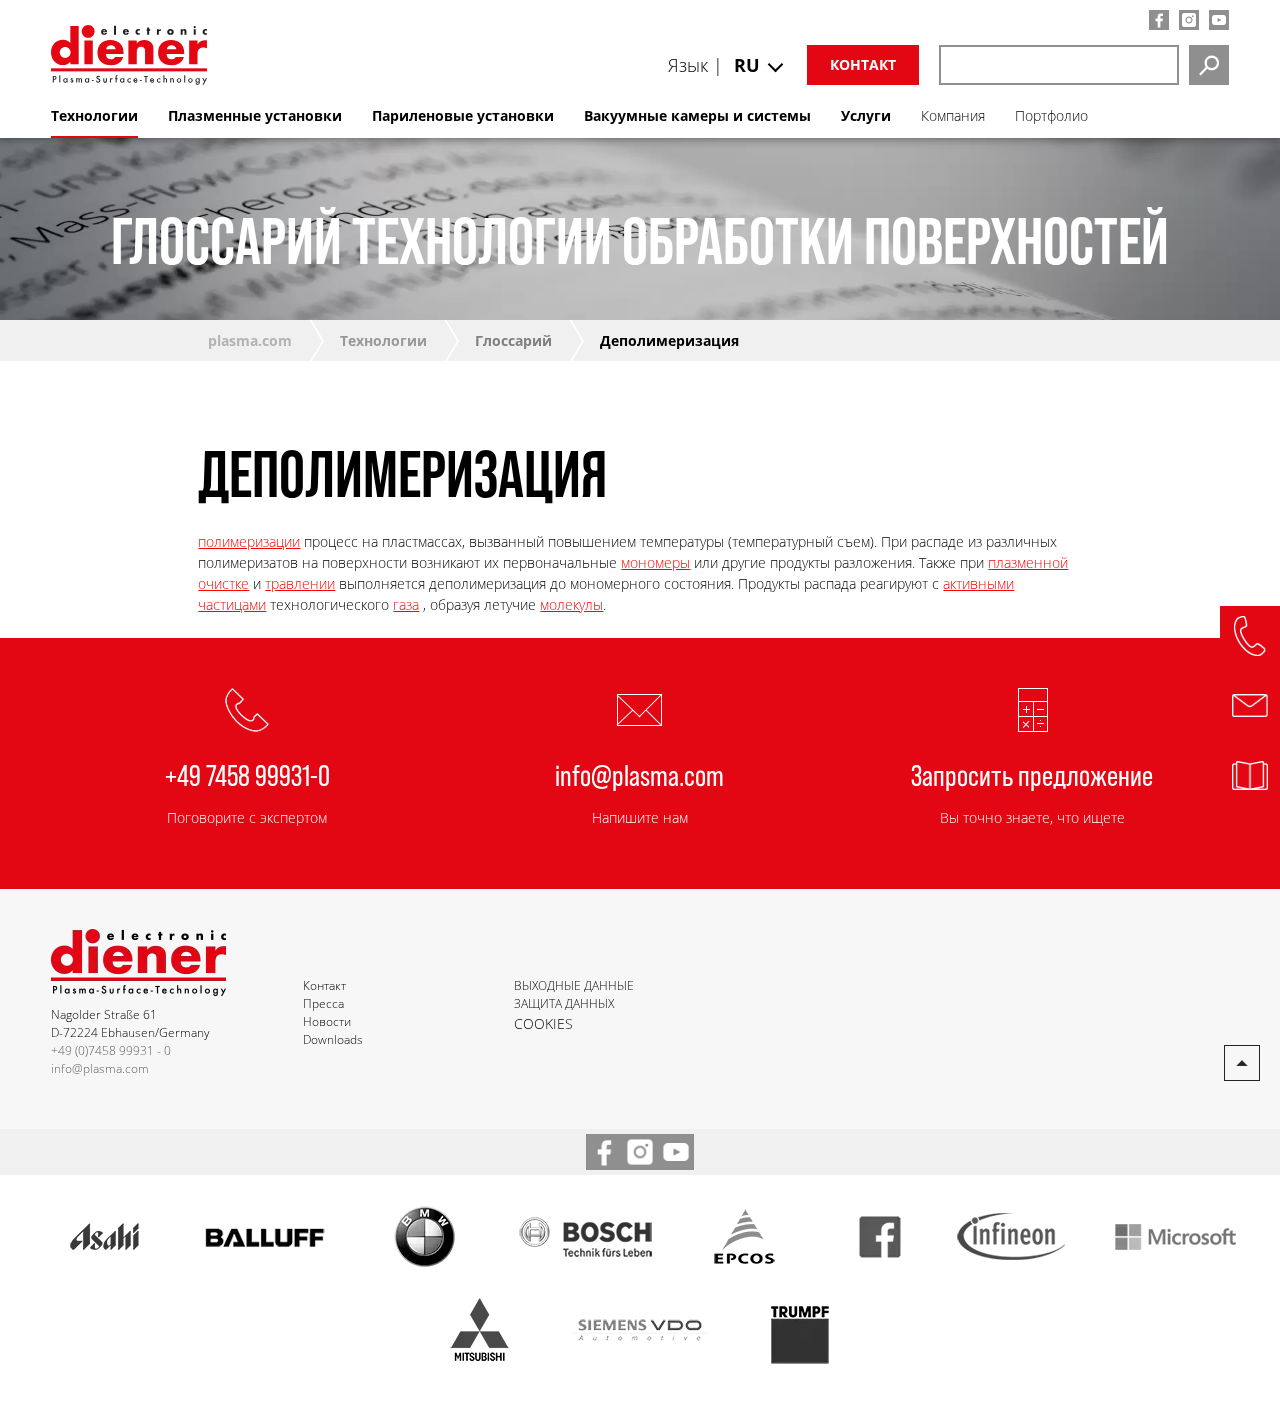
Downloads (333, 1039)
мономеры (655, 562)
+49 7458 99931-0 (247, 774)
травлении (300, 583)
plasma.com (250, 340)
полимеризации (249, 541)
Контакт (863, 64)
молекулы (571, 604)
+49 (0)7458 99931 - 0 (111, 1050)
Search (1209, 65)
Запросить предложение (1032, 774)
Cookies (543, 1023)
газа (406, 604)
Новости (327, 1021)
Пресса (323, 1003)
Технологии (383, 340)
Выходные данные (574, 985)
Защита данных (564, 1003)
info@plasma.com (639, 774)
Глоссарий (513, 340)
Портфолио (1051, 115)
